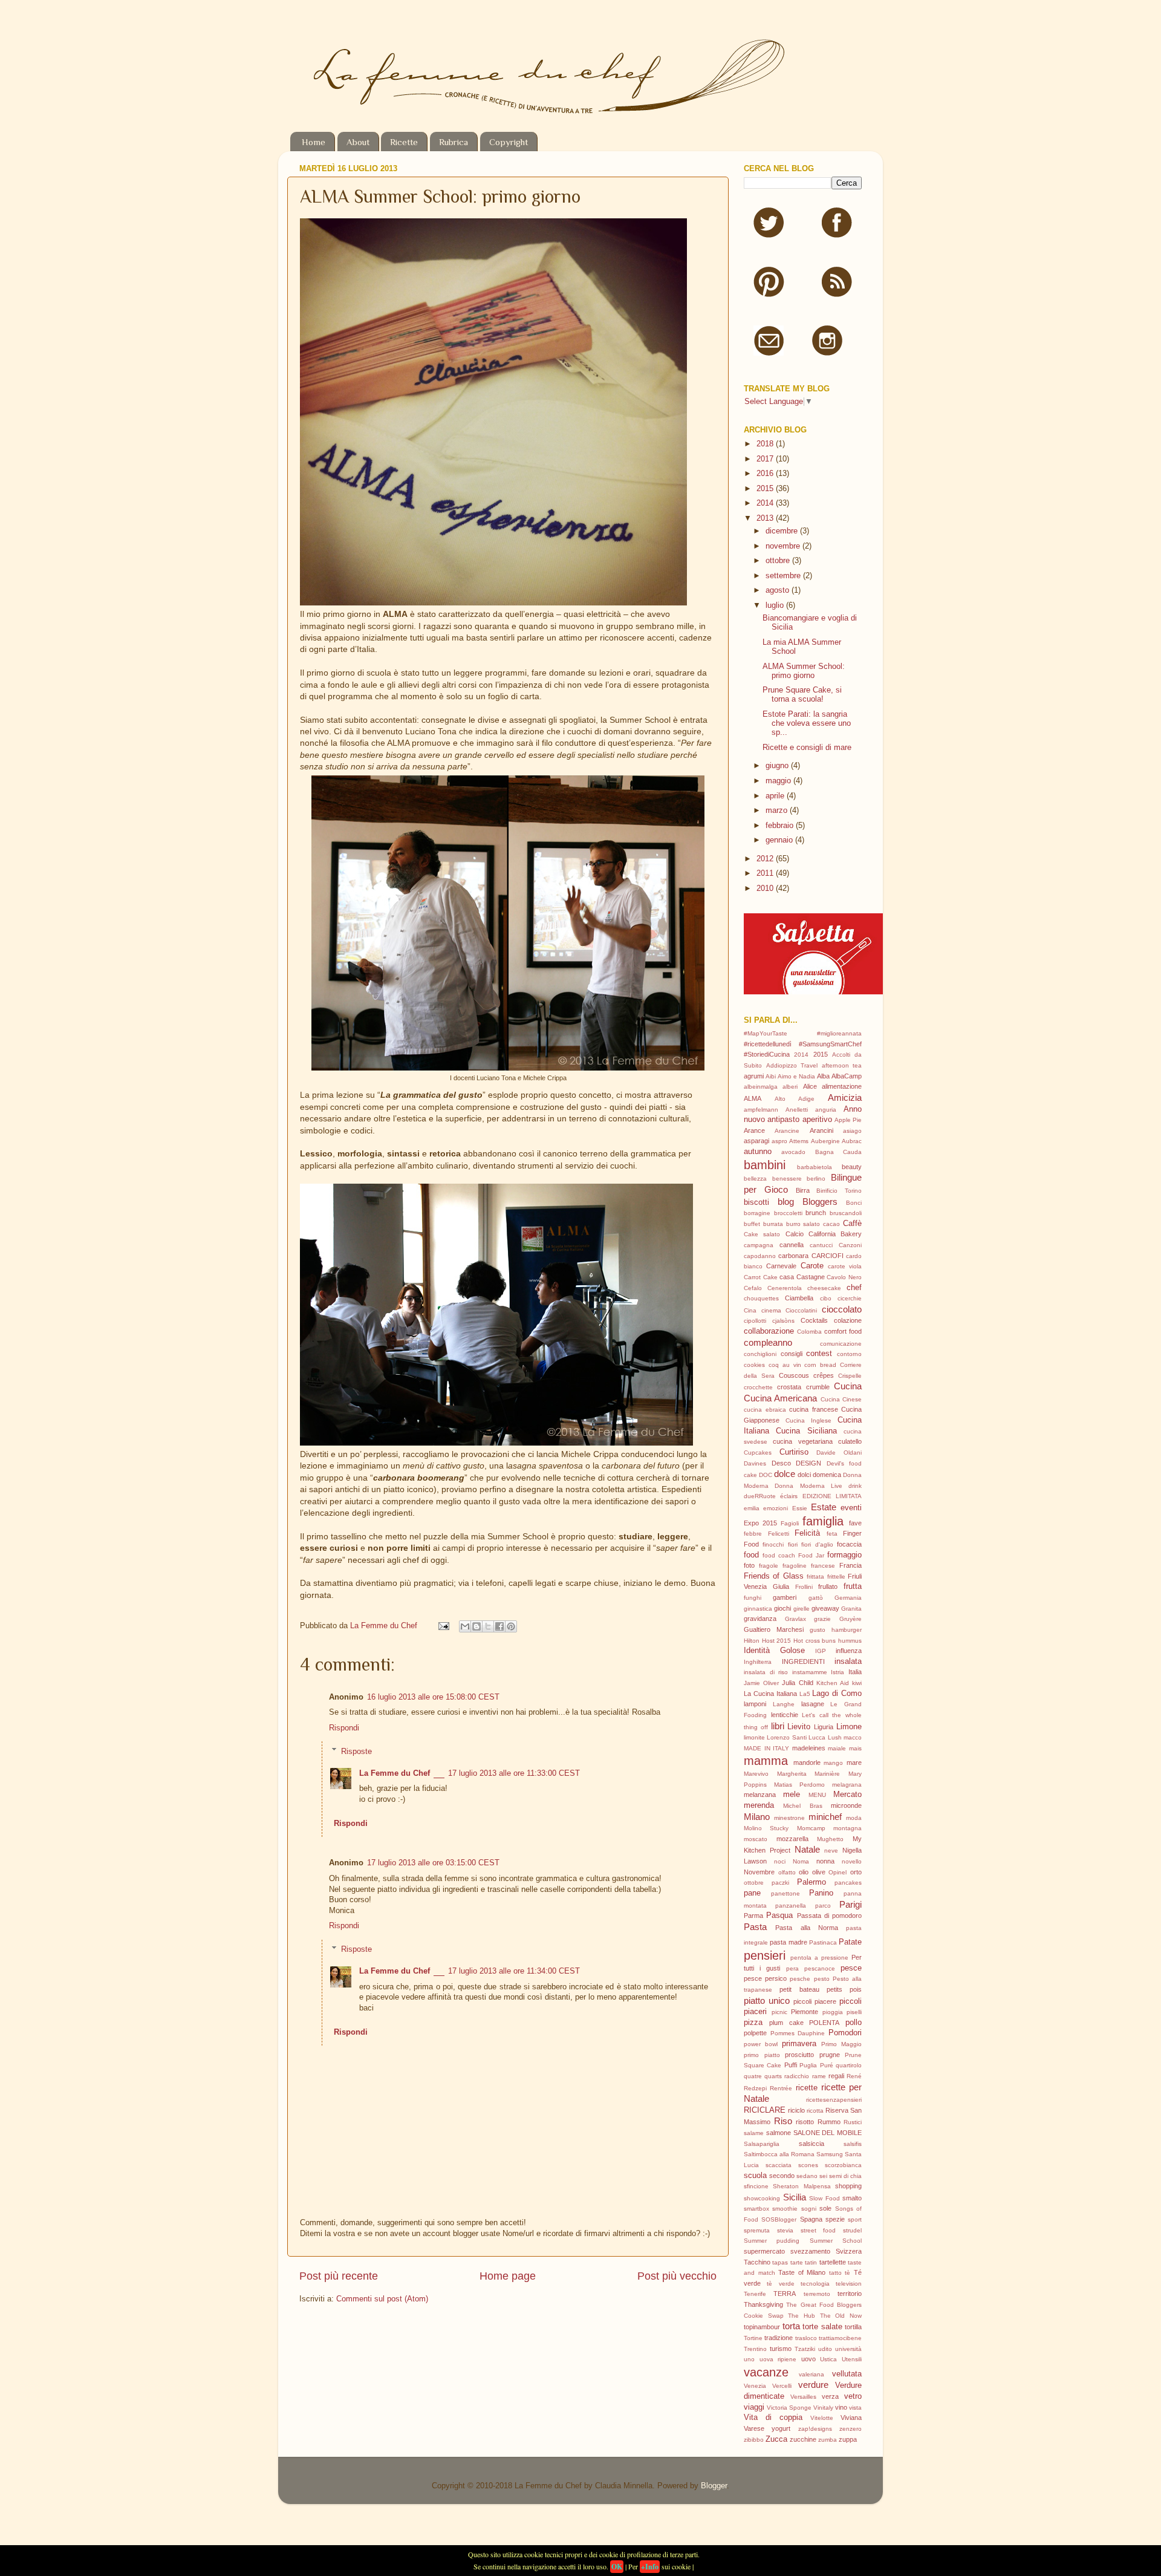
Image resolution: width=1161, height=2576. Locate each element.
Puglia (808, 2065)
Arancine (787, 1131)
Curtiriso (794, 1452)
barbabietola (815, 1167)
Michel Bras (802, 1806)
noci (780, 1861)
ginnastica (758, 1609)
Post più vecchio (677, 2276)
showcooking (762, 2198)
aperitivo (817, 1120)
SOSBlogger (779, 2219)
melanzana (760, 1795)
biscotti (756, 1202)
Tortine (753, 2338)
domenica (827, 1475)
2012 (766, 859)
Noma (801, 1861)
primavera (799, 2044)
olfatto (787, 1872)
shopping (848, 2186)
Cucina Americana (780, 1398)
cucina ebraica (765, 1410)
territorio (850, 2294)
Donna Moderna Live (808, 1486)
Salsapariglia (762, 2144)
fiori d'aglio (817, 1544)
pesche (800, 1979)
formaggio (844, 1555)
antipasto (783, 1120)
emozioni (776, 1508)
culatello (850, 1441)
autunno (758, 1152)
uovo (808, 2359)
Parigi (850, 1904)
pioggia (833, 2012)
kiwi (857, 1683)
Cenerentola (785, 1288)
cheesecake (824, 1288)
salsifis (853, 2144)
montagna (847, 1828)
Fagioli (790, 1523)
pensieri (765, 1955)
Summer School (836, 2241)
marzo (778, 810)
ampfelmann (761, 1110)
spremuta (757, 2230)
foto (749, 1565)
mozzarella (792, 1839)
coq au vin (785, 1365)
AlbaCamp (847, 1076)
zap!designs (815, 2429)
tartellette (833, 2262)
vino (841, 2407)
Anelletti (797, 1110)
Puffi (791, 2065)
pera (792, 1968)
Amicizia (845, 1097)
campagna (759, 1245)
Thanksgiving (763, 2304)
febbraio (781, 826)
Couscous (794, 1375)
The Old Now (841, 2316)
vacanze (766, 2372)
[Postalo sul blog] (476, 1626)
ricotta (815, 2111)
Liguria (824, 1727)
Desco (781, 1463)
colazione (848, 1320)
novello (852, 1861)
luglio (776, 605)
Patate (850, 1942)
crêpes (824, 1375)
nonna (825, 1861)
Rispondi (344, 1728)
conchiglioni (760, 1354)
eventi (851, 1508)
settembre (784, 576)
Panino (821, 1893)
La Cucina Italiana (770, 1694)
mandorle (807, 1762)
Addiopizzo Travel (792, 1065)
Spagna (811, 2219)
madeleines (809, 1748)
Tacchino (757, 2262)
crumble (818, 1387)
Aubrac (852, 1141)
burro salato (803, 1224)
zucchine (803, 2439)
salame (754, 2133)
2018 (766, 444)
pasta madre (788, 1942)
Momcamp (811, 1828)
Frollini (804, 1587)
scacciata (779, 2165)
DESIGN (808, 1463)
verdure (813, 2385)
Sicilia (795, 2197)
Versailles (803, 2397)
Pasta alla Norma (807, 1928)
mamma (766, 1761)
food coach (779, 1555)
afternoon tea (842, 1065)
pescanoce (820, 1968)
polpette (755, 2033)
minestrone (789, 1818)
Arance (754, 1130)
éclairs (789, 1496)
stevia (785, 2230)
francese (823, 1566)
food (751, 1555)
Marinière (827, 1774)
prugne (830, 2055)
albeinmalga (761, 1087)
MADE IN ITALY (766, 1748)
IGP (821, 1651)
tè (847, 2273)
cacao (831, 1224)
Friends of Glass (774, 1576)
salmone (779, 2133)
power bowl (761, 2044)
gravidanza (760, 1619)
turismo (781, 2349)
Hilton (752, 1641)
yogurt (781, 2428)
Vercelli (782, 2386)
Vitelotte (822, 2418)
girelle (802, 1609)
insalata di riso (766, 1672)
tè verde (780, 2284)
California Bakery (835, 1234)
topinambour (762, 2327)
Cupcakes (758, 1453)
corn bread (820, 1365)
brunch (816, 1213)
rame (819, 2076)
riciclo (796, 2110)
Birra (803, 1190)
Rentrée (781, 2088)
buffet (752, 1224)
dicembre (783, 531)
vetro (853, 2396)
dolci (804, 1475)
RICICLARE (765, 2110)
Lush (835, 1737)
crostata (789, 1387)
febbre (753, 1534)
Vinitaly (823, 2408)
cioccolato (842, 1309)
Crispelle (850, 1376)
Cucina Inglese (808, 1420)
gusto (818, 1630)
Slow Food (824, 2198)
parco (823, 1906)
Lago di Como (837, 1694)
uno (749, 2359)
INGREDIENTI (803, 1661)
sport (855, 2219)
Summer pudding (772, 2241)
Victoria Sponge (789, 2408)
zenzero (850, 2429)
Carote (812, 1266)
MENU (817, 1795)
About (358, 142)
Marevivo (756, 1774)
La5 (805, 1694)
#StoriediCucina (767, 1054)
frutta (853, 1586)
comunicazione (841, 1344)
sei (823, 2176)
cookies (754, 1365)
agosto (779, 590)
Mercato (847, 1795)
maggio (779, 781)
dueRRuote (760, 1496)
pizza (753, 2023)
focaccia (849, 1544)
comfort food (843, 1331)
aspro (779, 1141)
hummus (850, 1641)
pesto (822, 1979)
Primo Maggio (841, 2044)
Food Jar (811, 1555)
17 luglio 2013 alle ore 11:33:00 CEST (514, 1773)
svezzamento (810, 2251)
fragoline (795, 1566)
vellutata (847, 2374)
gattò (816, 1598)
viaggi (754, 2407)
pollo (854, 2023)
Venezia (755, 2386)
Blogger (714, 2486)
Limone (849, 1727)
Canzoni (850, 1245)
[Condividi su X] (488, 1626)
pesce (851, 1968)
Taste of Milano (802, 2272)
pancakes (848, 1883)
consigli (792, 1354)
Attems (799, 1141)
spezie (835, 2219)
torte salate (822, 2327)
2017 (766, 459)
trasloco (806, 2338)
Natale (807, 1849)
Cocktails (814, 1320)
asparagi (756, 1141)
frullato (828, 1586)
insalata (848, 1661)
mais (855, 1748)
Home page (508, 2276)
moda (854, 1818)
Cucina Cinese (841, 1399)
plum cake (786, 2023)
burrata (773, 1224)
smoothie (785, 2209)
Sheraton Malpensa (802, 2186)
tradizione (779, 2338)
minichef (825, 1817)
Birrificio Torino (839, 1191)
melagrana (847, 1785)
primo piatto (762, 2055)
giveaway (825, 1608)
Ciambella (799, 1298)
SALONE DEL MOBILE (828, 2133)
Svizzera (849, 2251)
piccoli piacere (815, 2001)
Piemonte (805, 2012)
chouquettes (761, 1298)
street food (818, 2230)
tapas (780, 2262)
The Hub (802, 2316)
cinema (771, 1310)
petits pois (844, 1989)
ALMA (753, 1098)
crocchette (758, 1387)
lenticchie (785, 1715)
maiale (837, 1748)
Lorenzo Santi (786, 1737)
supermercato (764, 2251)
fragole (769, 1566)
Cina (750, 1310)
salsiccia (811, 2144)
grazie (822, 1619)
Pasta (755, 1927)
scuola (755, 2176)
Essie (800, 1508)
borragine (757, 1213)
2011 (766, 873)
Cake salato (762, 1234)
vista (855, 2408)
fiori (793, 1544)
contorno (849, 1354)
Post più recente (339, 2276)
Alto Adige (795, 1099)
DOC (766, 1475)
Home (314, 142)
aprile (776, 796)
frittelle (836, 1577)
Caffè (852, 1224)
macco (853, 1737)
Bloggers (820, 1202)
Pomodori (845, 2033)
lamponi (755, 1704)
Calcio (795, 1234)
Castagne (811, 1277)
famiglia (823, 1521)
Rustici (853, 2122)
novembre (784, 546)
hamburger (847, 1630)
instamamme (810, 1672)
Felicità (807, 1533)
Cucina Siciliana (806, 1431)
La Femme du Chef (385, 1626)
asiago (852, 1131)
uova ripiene (778, 2359)
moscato (756, 1839)
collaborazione (769, 1331)
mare (854, 1762)
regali (836, 2076)
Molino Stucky (766, 1828)
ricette (807, 2088)
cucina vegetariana (802, 1441)
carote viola (845, 1266)
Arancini (821, 1130)
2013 (766, 518)
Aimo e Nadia (796, 1076)
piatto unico (767, 2000)
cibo (826, 1298)
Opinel (837, 1872)
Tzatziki (805, 2349)
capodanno (760, 1256)
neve (831, 1850)
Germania (848, 1598)
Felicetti (779, 1534)
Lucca (817, 1737)
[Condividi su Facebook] (499, 1626)
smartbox (756, 2209)
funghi (753, 1598)
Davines (755, 1463)
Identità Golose (774, 1651)
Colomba (809, 1332)
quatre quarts (763, 2076)
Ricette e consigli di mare (807, 748)
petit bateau (799, 1989)
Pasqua (779, 1916)
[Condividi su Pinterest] (511, 1626)
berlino (816, 1179)
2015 (766, 489)
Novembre (759, 1872)
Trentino (755, 2349)
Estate (824, 1507)
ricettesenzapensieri (834, 2100)
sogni (809, 2209)
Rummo (829, 2122)
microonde (846, 1805)
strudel (852, 2230)
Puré (827, 2065)
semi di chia (845, 2176)
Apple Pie (848, 1120)
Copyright (509, 142)
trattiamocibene (840, 2338)
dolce (785, 1474)
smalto (852, 2198)
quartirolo (849, 2065)
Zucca (776, 2439)
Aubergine (825, 1141)
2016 (766, 474)
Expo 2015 (760, 1523)
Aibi (771, 1076)
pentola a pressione (819, 1958)
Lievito (799, 1727)
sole (825, 2208)
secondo (782, 2176)
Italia (855, 1672)
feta (832, 1534)
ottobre (779, 561)
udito (825, 2349)
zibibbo (754, 2440)
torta (791, 2326)
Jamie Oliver (761, 1683)
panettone (785, 1893)
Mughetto (830, 1839)
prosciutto (799, 2055)
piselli (854, 2012)
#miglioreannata (839, 1033)
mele (792, 1795)
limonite (754, 1737)
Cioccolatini (801, 1310)
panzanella (791, 1906)
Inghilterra (758, 1662)
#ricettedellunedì (768, 1044)
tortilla (853, 2327)
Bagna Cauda (838, 1152)
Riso (783, 2121)
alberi (790, 1087)
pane (752, 1893)
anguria (826, 1110)
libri (778, 1726)
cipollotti (755, 1321)
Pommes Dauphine (798, 2033)
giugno (778, 766)
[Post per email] (443, 1626)
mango (833, 1763)
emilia (752, 1508)
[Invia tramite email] (465, 1626)
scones (808, 2165)
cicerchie (850, 1298)
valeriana (811, 2374)
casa (787, 1277)
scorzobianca (843, 2165)
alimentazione (842, 1086)
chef (854, 1288)
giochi (782, 1608)
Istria (837, 1672)
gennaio (780, 840)
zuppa (848, 2439)
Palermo (811, 1882)
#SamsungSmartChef (830, 1044)
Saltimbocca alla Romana (779, 2154)
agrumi (754, 1076)
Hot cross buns (815, 1641)
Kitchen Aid (833, 1683)
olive (819, 1872)
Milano (757, 1817)
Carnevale (781, 1266)
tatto (835, 2273)
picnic (779, 2012)
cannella (792, 1245)
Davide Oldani (839, 1453)
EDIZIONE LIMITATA (832, 1496)
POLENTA (824, 2023)
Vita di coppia (773, 2418)
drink (855, 1486)
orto (856, 1872)
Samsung (830, 2154)
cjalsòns (783, 1321)
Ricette (404, 142)
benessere (787, 1179)
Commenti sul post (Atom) (382, 2299)
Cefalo (753, 1288)
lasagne (813, 1704)
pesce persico (765, 1978)
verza (830, 2396)
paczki (780, 1883)
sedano (807, 2176)
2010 (766, 889)
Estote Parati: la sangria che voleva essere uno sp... (807, 723)
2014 (766, 503)
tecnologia (815, 2284)
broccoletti (788, 1213)
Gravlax (795, 1619)
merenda (759, 1805)
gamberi (785, 1597)
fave (855, 1523)
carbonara (793, 1256)
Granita (851, 1609)
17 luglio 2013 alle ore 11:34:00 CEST (514, 1971)
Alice (810, 1086)
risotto (805, 2122)
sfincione (756, 2186)
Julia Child (797, 1683)
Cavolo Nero (844, 1277)
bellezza (755, 1179)
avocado (793, 1152)
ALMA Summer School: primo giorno (804, 671)
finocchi (773, 1544)
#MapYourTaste (766, 1033)
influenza (849, 1651)
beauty (852, 1167)
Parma (753, 1916)
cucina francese (814, 1409)
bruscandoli (846, 1213)
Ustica (828, 2359)
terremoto (817, 2294)
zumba (828, 2440)
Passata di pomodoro (830, 1916)
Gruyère (850, 1619)
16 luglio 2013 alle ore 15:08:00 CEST (433, 1697)
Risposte (356, 1751)
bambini (765, 1165)
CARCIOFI (828, 1256)
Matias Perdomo (799, 1785)
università (848, 2349)
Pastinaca (823, 1942)
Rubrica (454, 142)
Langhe (784, 1704)
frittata (815, 1577)
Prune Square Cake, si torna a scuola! (802, 695)
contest (819, 1354)
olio (804, 1872)
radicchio (797, 2076)
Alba (823, 1076)
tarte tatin (804, 2262)
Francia (850, 1565)
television (849, 2284)
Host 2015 (777, 1641)
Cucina (848, 1386)
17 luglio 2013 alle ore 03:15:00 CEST (433, 1863)
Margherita (792, 1774)
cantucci (821, 1245)
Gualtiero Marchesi (774, 1629)
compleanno (768, 1342)
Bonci (854, 1203)
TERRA (785, 2294)
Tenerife (755, 2294)
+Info (650, 2567)
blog (786, 1202)
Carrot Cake (761, 1277)
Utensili (852, 2359)
